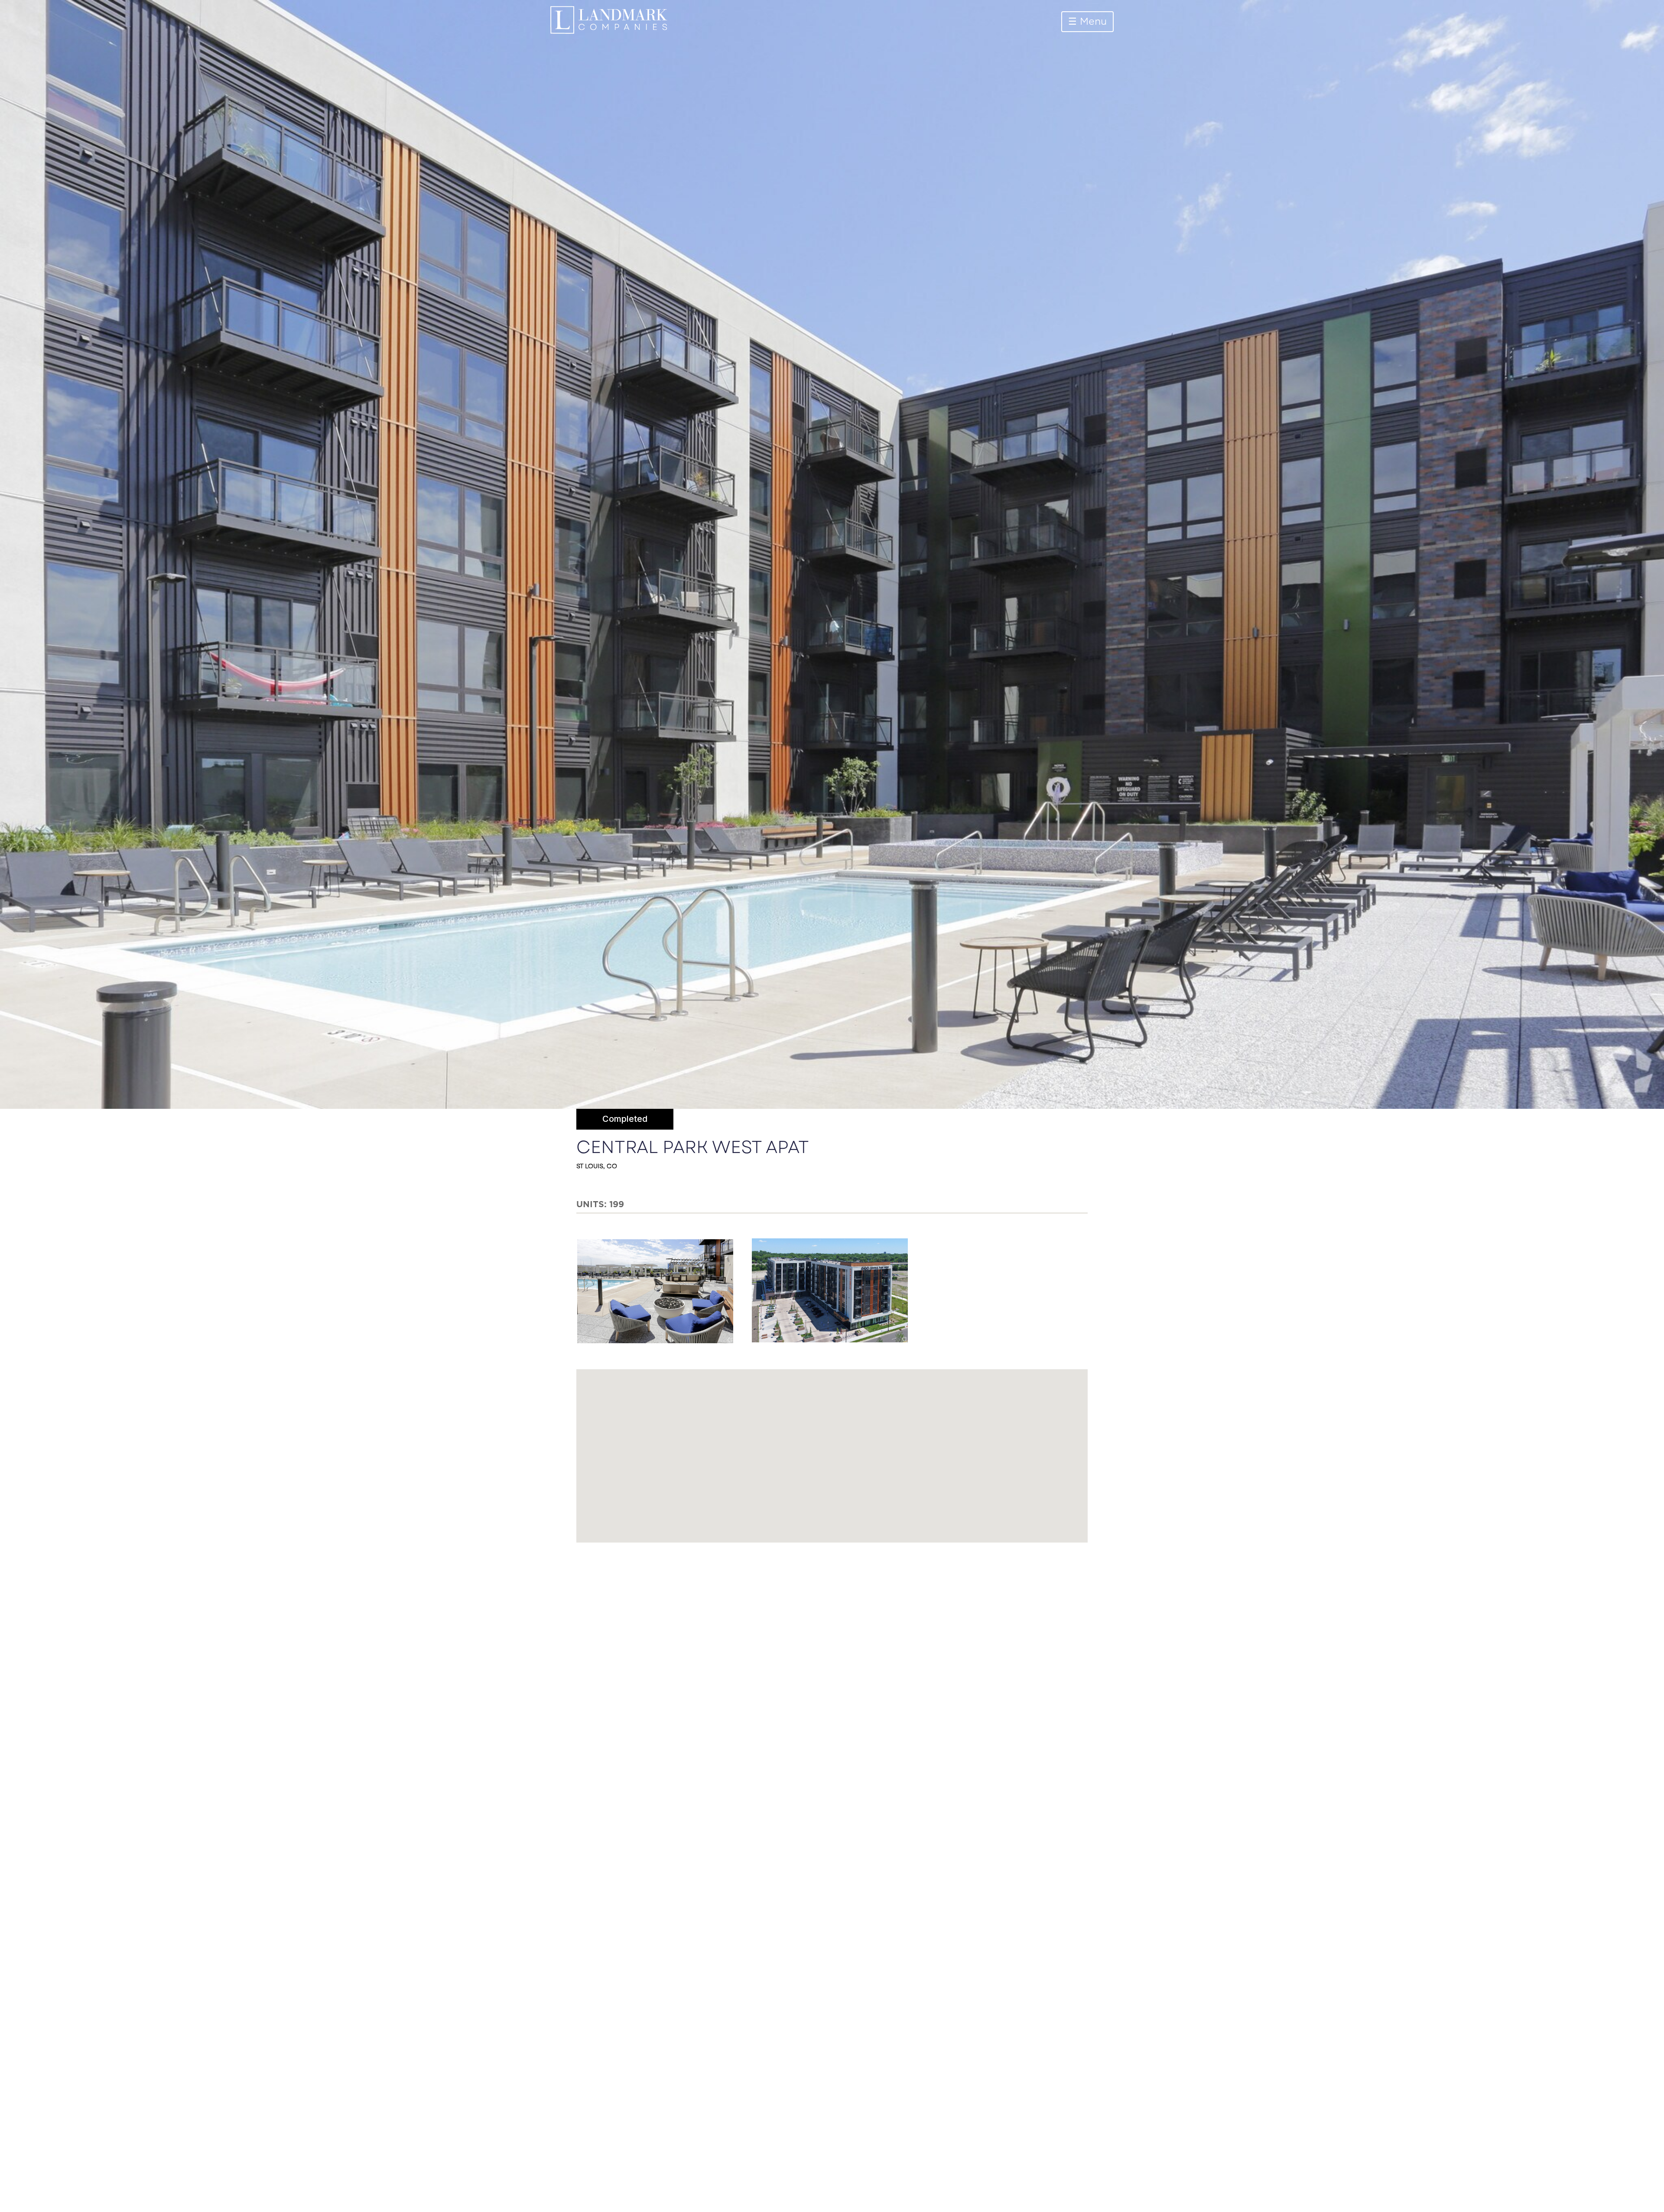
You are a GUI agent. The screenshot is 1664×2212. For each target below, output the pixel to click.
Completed (625, 1119)
